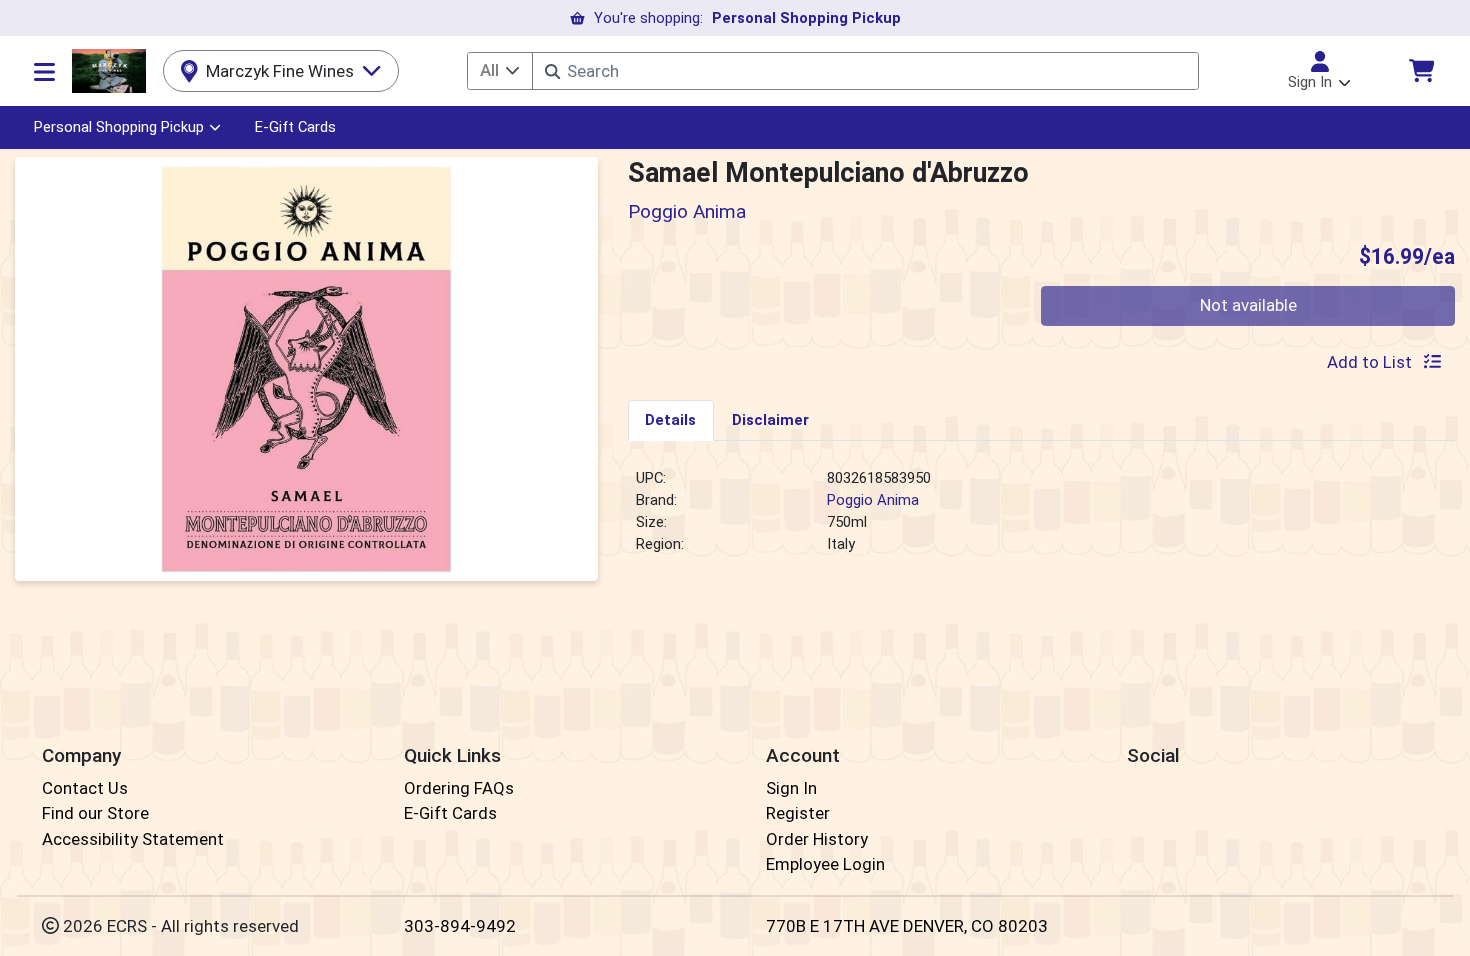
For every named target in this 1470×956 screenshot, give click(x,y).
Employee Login (825, 864)
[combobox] (865, 71)
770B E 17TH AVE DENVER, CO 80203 (907, 926)
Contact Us (85, 788)
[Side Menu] (44, 71)
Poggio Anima (873, 500)
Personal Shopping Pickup (119, 127)
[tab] (671, 420)
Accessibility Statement (133, 839)
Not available (1248, 305)
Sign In (791, 788)
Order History (817, 839)
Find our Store (95, 813)
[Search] (552, 71)
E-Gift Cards (295, 127)
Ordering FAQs (459, 788)
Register (798, 813)
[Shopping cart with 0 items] (1421, 70)
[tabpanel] (1042, 520)
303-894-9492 (460, 926)
